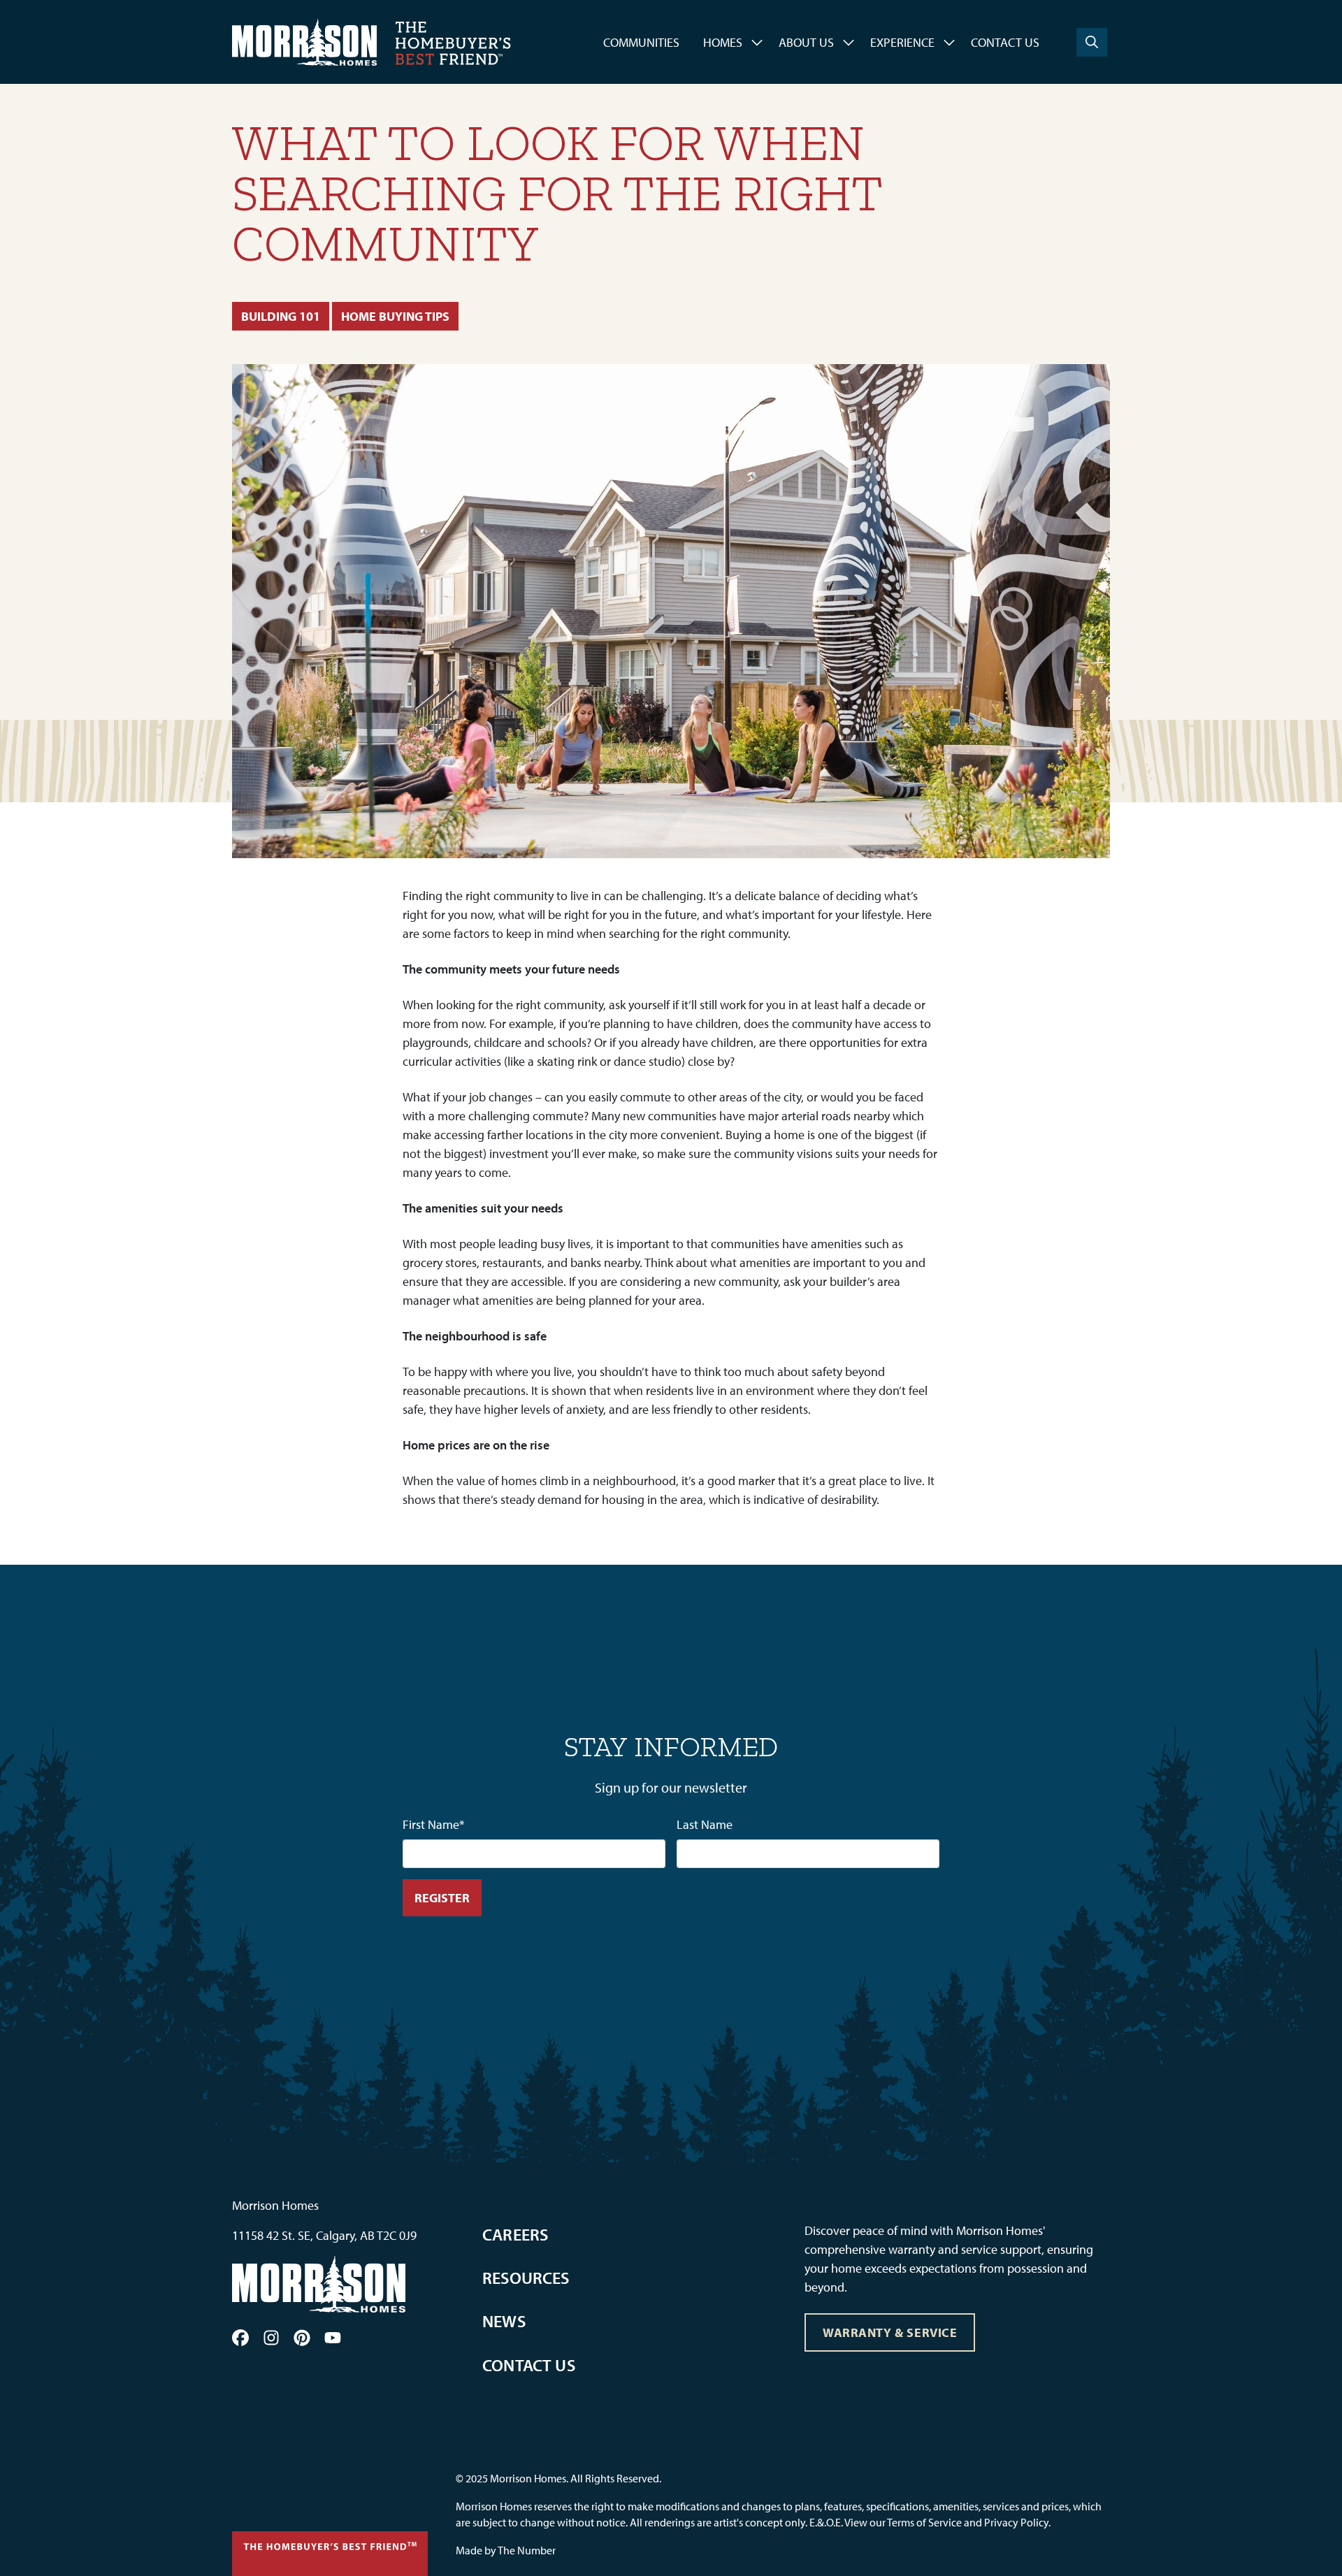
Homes (723, 42)
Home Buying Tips (395, 316)
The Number (527, 2550)
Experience (902, 42)
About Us (806, 42)
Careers (515, 2234)
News (504, 2321)
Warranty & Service (890, 2332)
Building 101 (281, 316)
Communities (641, 42)
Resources (526, 2278)
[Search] (1092, 42)
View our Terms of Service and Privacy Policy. (947, 2522)
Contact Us (1005, 42)
